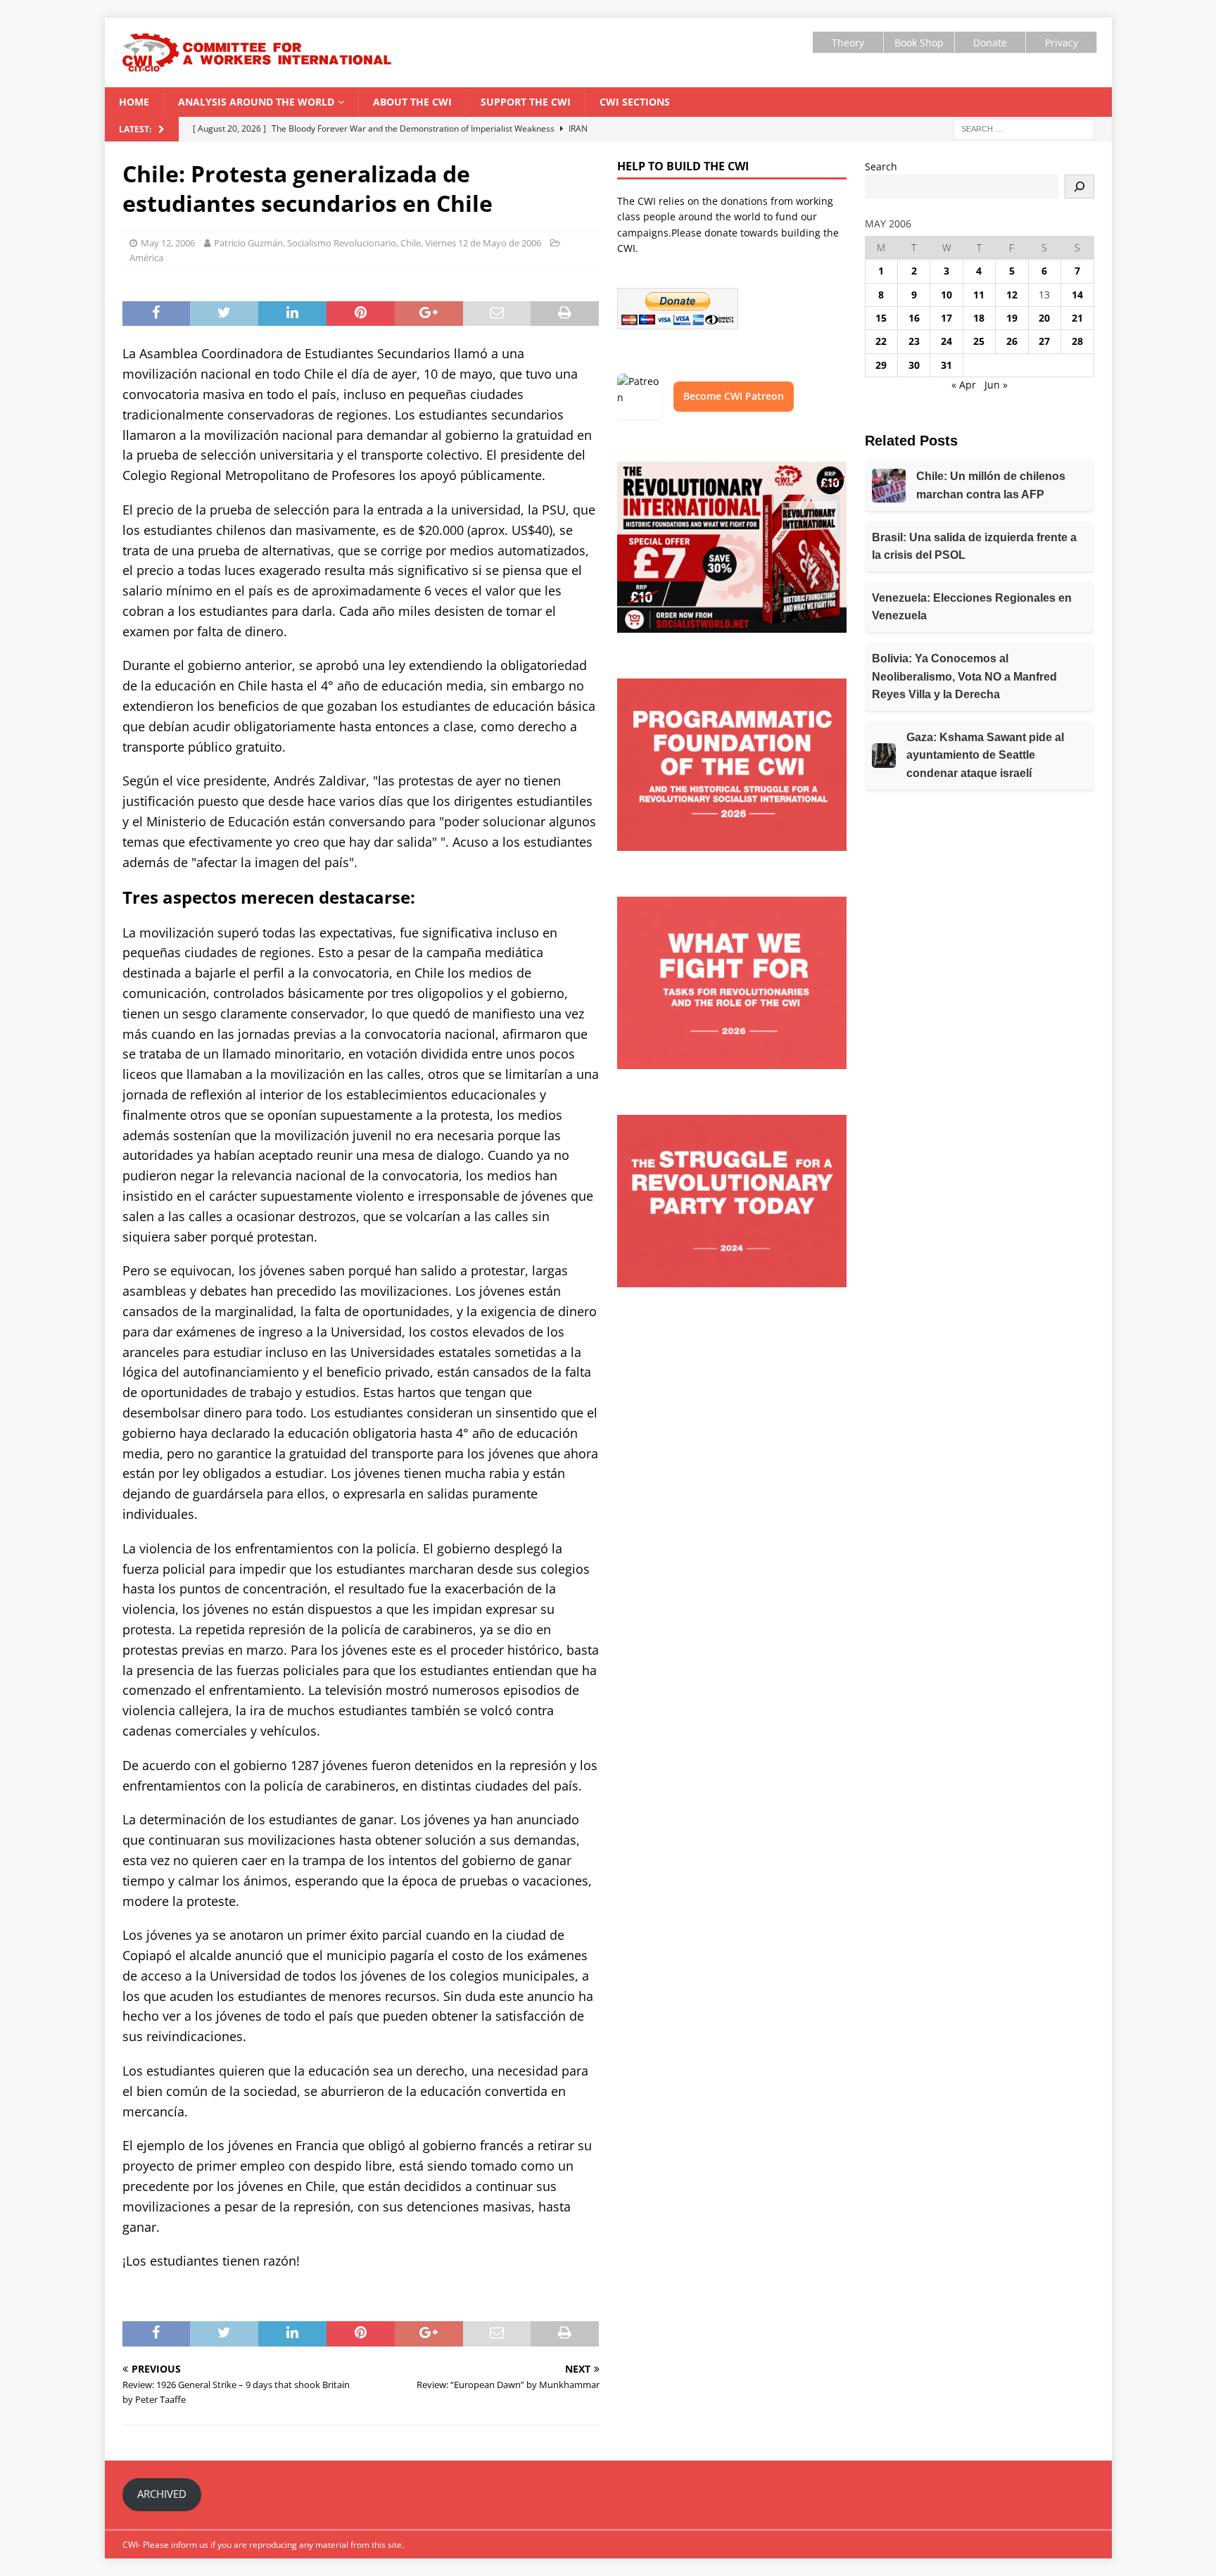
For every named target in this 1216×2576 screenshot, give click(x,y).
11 (979, 295)
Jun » (996, 385)
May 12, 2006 (168, 243)
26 (1012, 341)
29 (881, 365)
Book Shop (919, 43)
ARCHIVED (162, 2494)
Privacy (1062, 43)
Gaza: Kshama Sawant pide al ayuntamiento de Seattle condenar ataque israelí (985, 755)
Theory (848, 43)
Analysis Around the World (256, 102)
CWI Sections (635, 102)
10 (946, 295)
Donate (990, 43)
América (146, 258)
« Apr (964, 385)
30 (914, 365)
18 (979, 318)
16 (914, 318)
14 (1077, 295)
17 (946, 318)
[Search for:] (1024, 128)
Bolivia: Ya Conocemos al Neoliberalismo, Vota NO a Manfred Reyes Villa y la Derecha (964, 676)
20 (1044, 318)
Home (134, 102)
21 (1077, 318)
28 (1077, 341)
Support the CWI (526, 102)
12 (1012, 295)
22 (881, 341)
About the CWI (412, 102)
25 (979, 341)
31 (946, 365)
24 (946, 341)
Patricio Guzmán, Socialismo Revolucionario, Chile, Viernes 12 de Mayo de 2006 (378, 243)
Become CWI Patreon (734, 396)
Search (881, 166)
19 (1012, 318)
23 (914, 341)
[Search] (1079, 187)
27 (1044, 341)
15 (881, 318)
